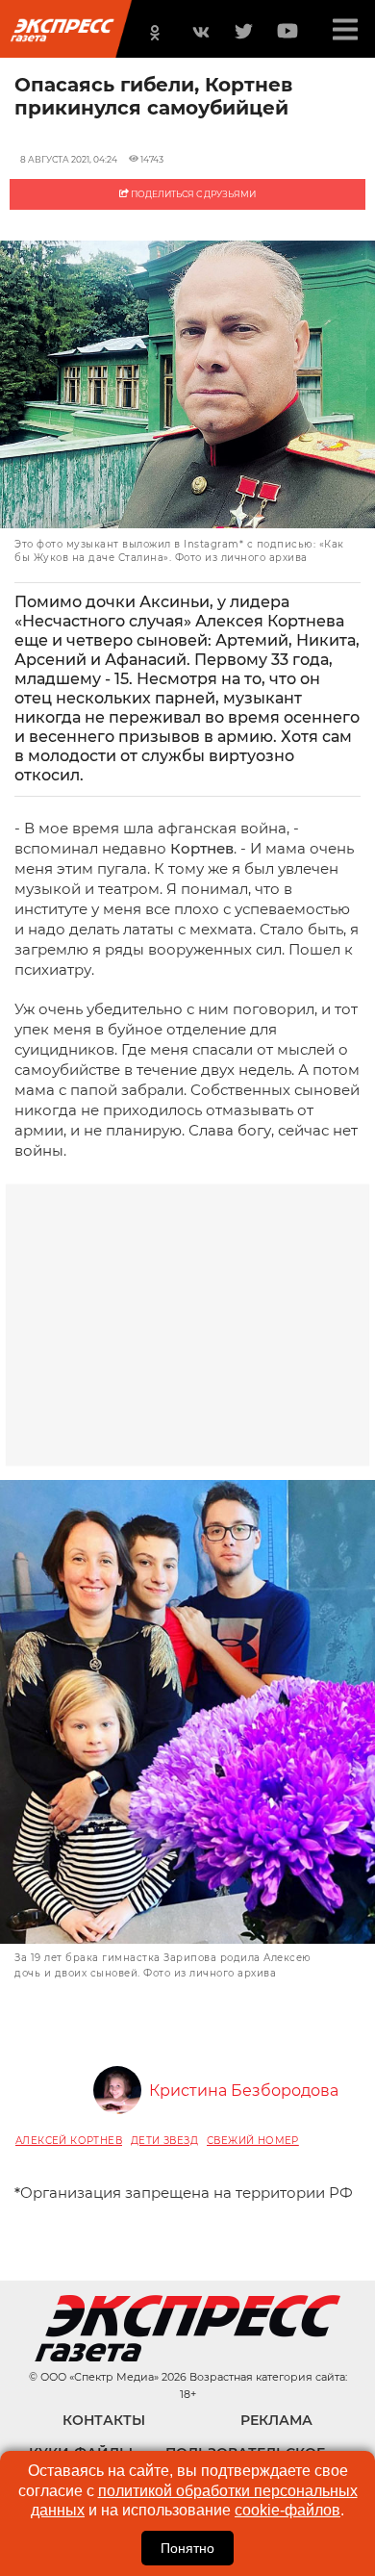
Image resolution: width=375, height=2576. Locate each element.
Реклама (276, 2420)
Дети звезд (164, 2141)
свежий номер (253, 2141)
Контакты (104, 2420)
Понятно (187, 2548)
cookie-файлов (287, 2510)
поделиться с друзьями (192, 194)
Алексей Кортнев (69, 2141)
